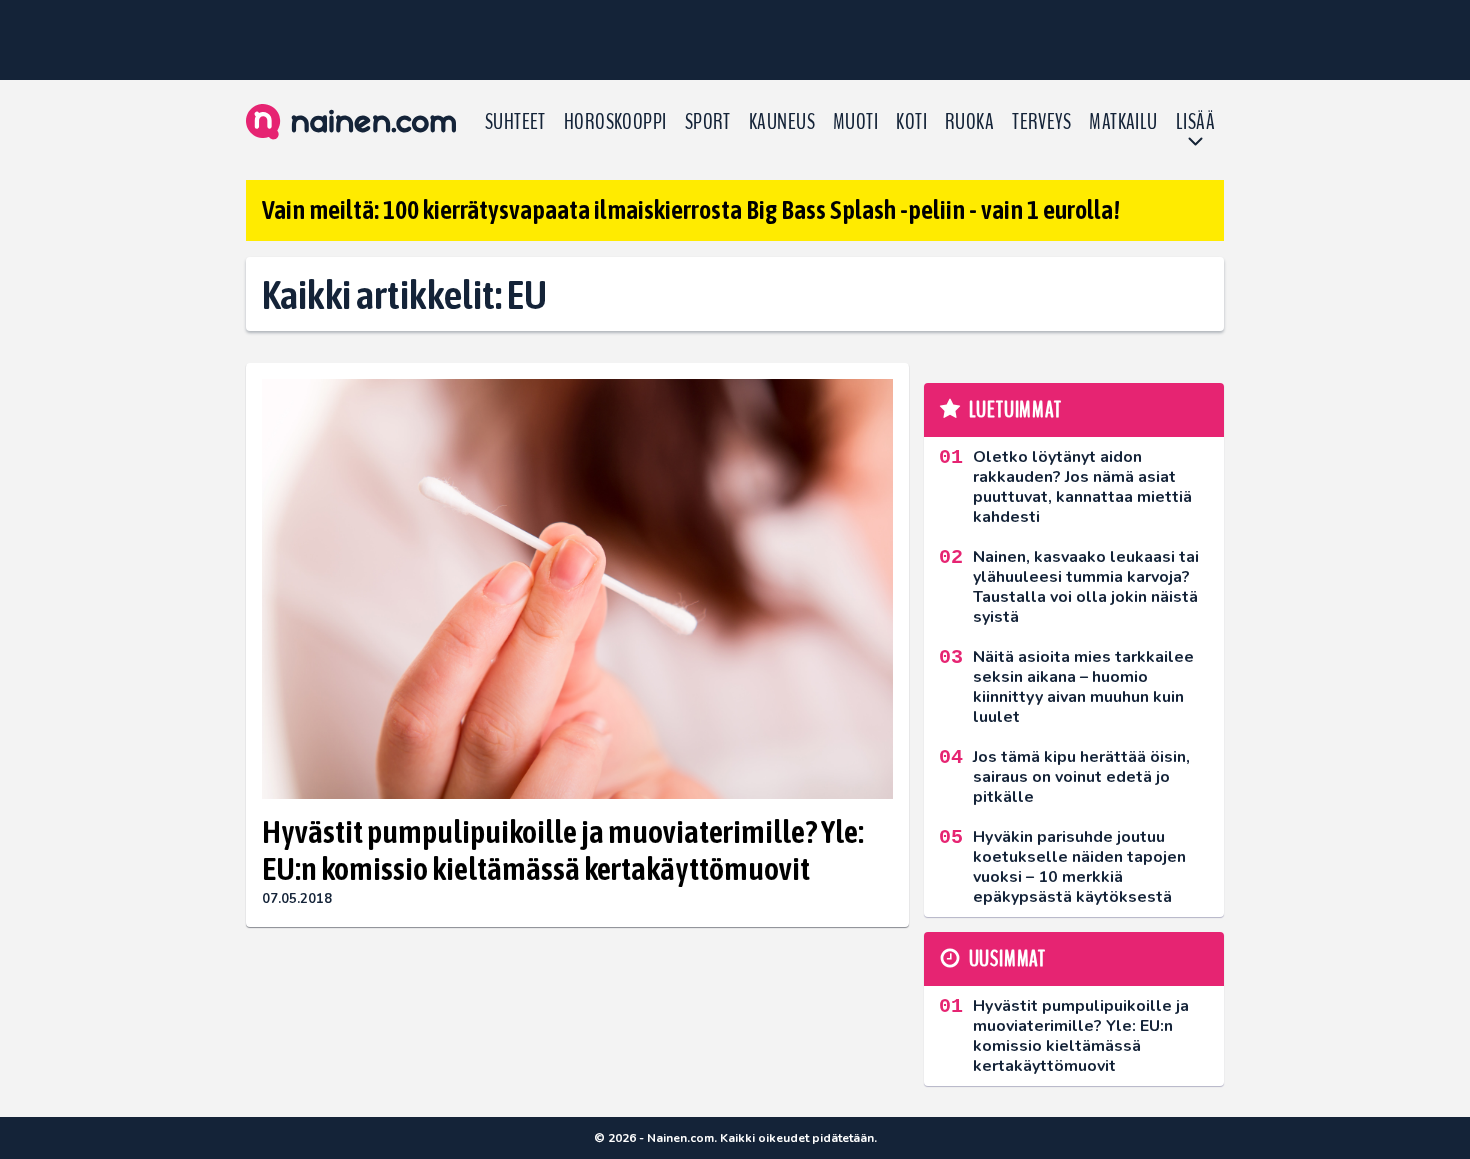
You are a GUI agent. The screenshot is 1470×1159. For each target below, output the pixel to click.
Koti (911, 122)
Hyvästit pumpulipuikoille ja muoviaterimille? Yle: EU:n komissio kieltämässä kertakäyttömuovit (563, 850)
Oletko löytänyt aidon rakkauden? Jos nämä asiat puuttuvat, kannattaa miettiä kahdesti (1082, 487)
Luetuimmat (1015, 410)
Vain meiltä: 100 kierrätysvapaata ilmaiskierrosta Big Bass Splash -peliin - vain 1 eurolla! (691, 210)
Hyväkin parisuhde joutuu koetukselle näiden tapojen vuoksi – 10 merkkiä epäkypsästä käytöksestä (1079, 867)
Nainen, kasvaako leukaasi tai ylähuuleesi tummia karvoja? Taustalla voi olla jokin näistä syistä (1086, 587)
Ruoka (969, 122)
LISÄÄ (1195, 122)
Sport (708, 122)
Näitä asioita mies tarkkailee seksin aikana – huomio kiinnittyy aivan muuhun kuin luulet (1083, 687)
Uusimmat (1007, 959)
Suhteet (515, 122)
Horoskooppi (615, 122)
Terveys (1041, 122)
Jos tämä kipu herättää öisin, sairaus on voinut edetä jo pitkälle (1081, 777)
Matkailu (1123, 122)
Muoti (855, 122)
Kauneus (782, 122)
